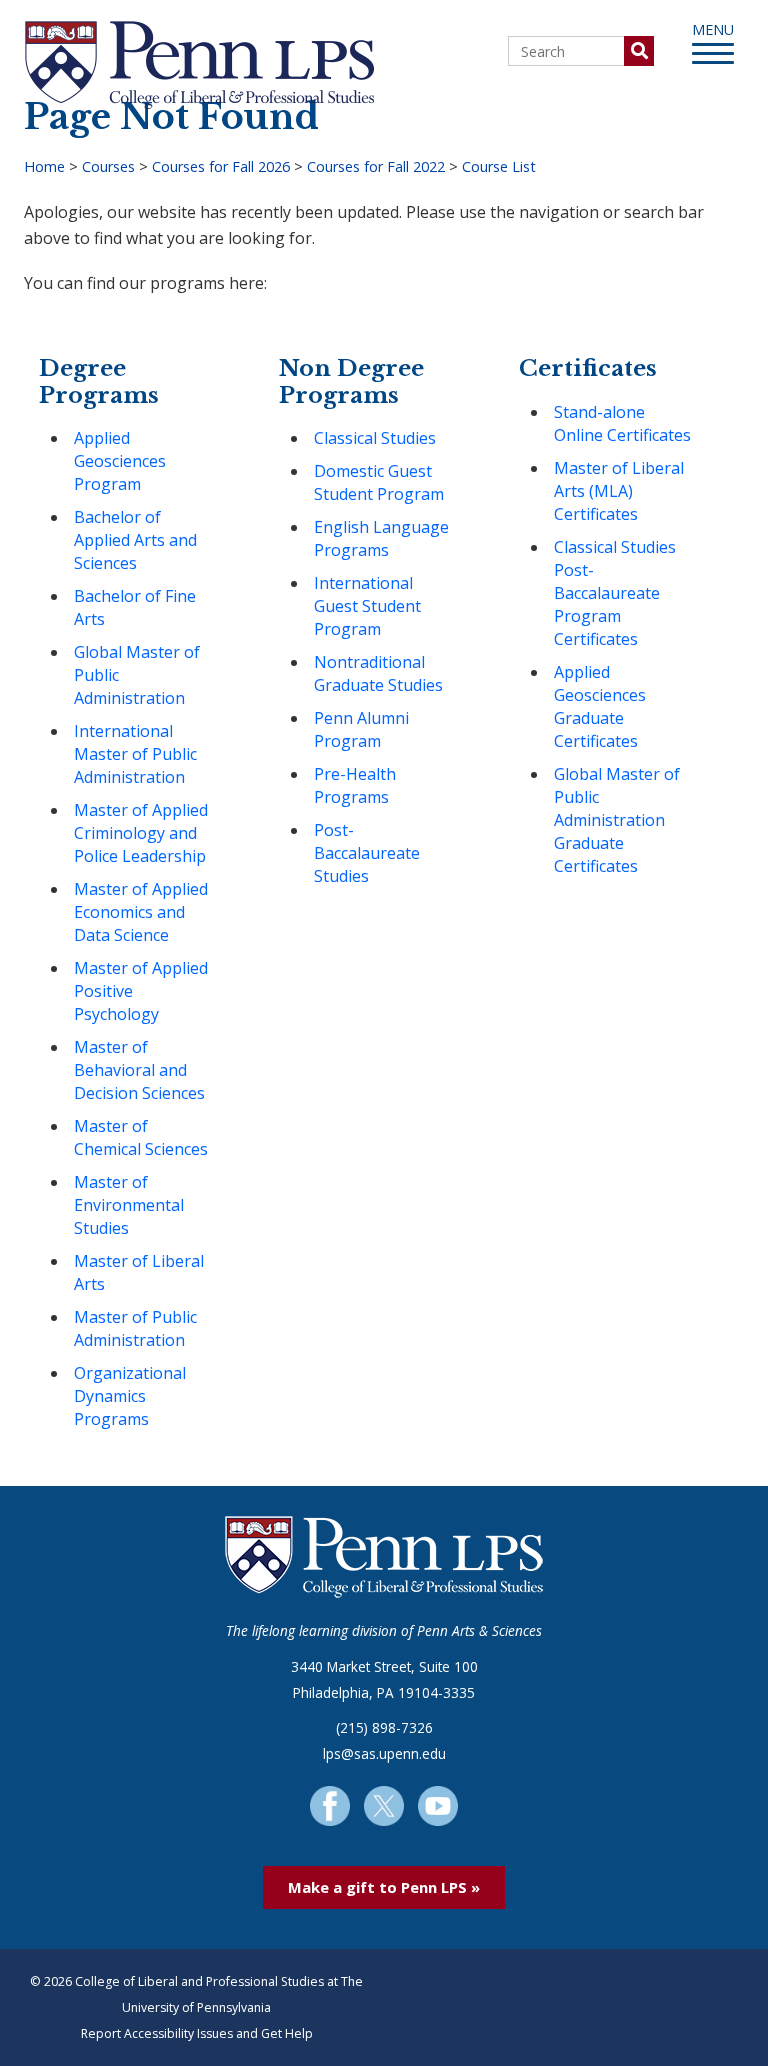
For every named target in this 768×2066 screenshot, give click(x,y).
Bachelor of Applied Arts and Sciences (135, 540)
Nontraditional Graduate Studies (378, 673)
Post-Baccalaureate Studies (367, 853)
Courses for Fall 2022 (376, 166)
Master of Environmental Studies (129, 1205)
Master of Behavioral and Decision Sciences (139, 1070)
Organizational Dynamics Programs (130, 1396)
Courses (108, 166)
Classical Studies (375, 438)
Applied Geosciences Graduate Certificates (600, 706)
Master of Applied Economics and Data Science (141, 912)
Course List (499, 166)
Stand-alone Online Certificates (622, 423)
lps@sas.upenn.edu (384, 1753)
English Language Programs (381, 538)
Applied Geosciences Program (120, 461)
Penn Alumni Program (361, 729)
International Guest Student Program (367, 606)
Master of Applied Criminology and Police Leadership (141, 833)
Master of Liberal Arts (139, 1272)
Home (44, 166)
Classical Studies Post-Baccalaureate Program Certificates (615, 593)
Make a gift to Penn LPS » (384, 1887)
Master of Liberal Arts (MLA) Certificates (619, 491)
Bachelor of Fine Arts (135, 607)
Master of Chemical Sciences (141, 1137)
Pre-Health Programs (355, 785)
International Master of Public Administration (135, 754)
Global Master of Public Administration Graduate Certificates (617, 820)
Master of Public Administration (135, 1328)
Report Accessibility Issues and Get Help (197, 2033)
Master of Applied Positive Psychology (141, 991)
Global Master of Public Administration (137, 675)
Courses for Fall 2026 (221, 166)
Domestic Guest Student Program (379, 482)
